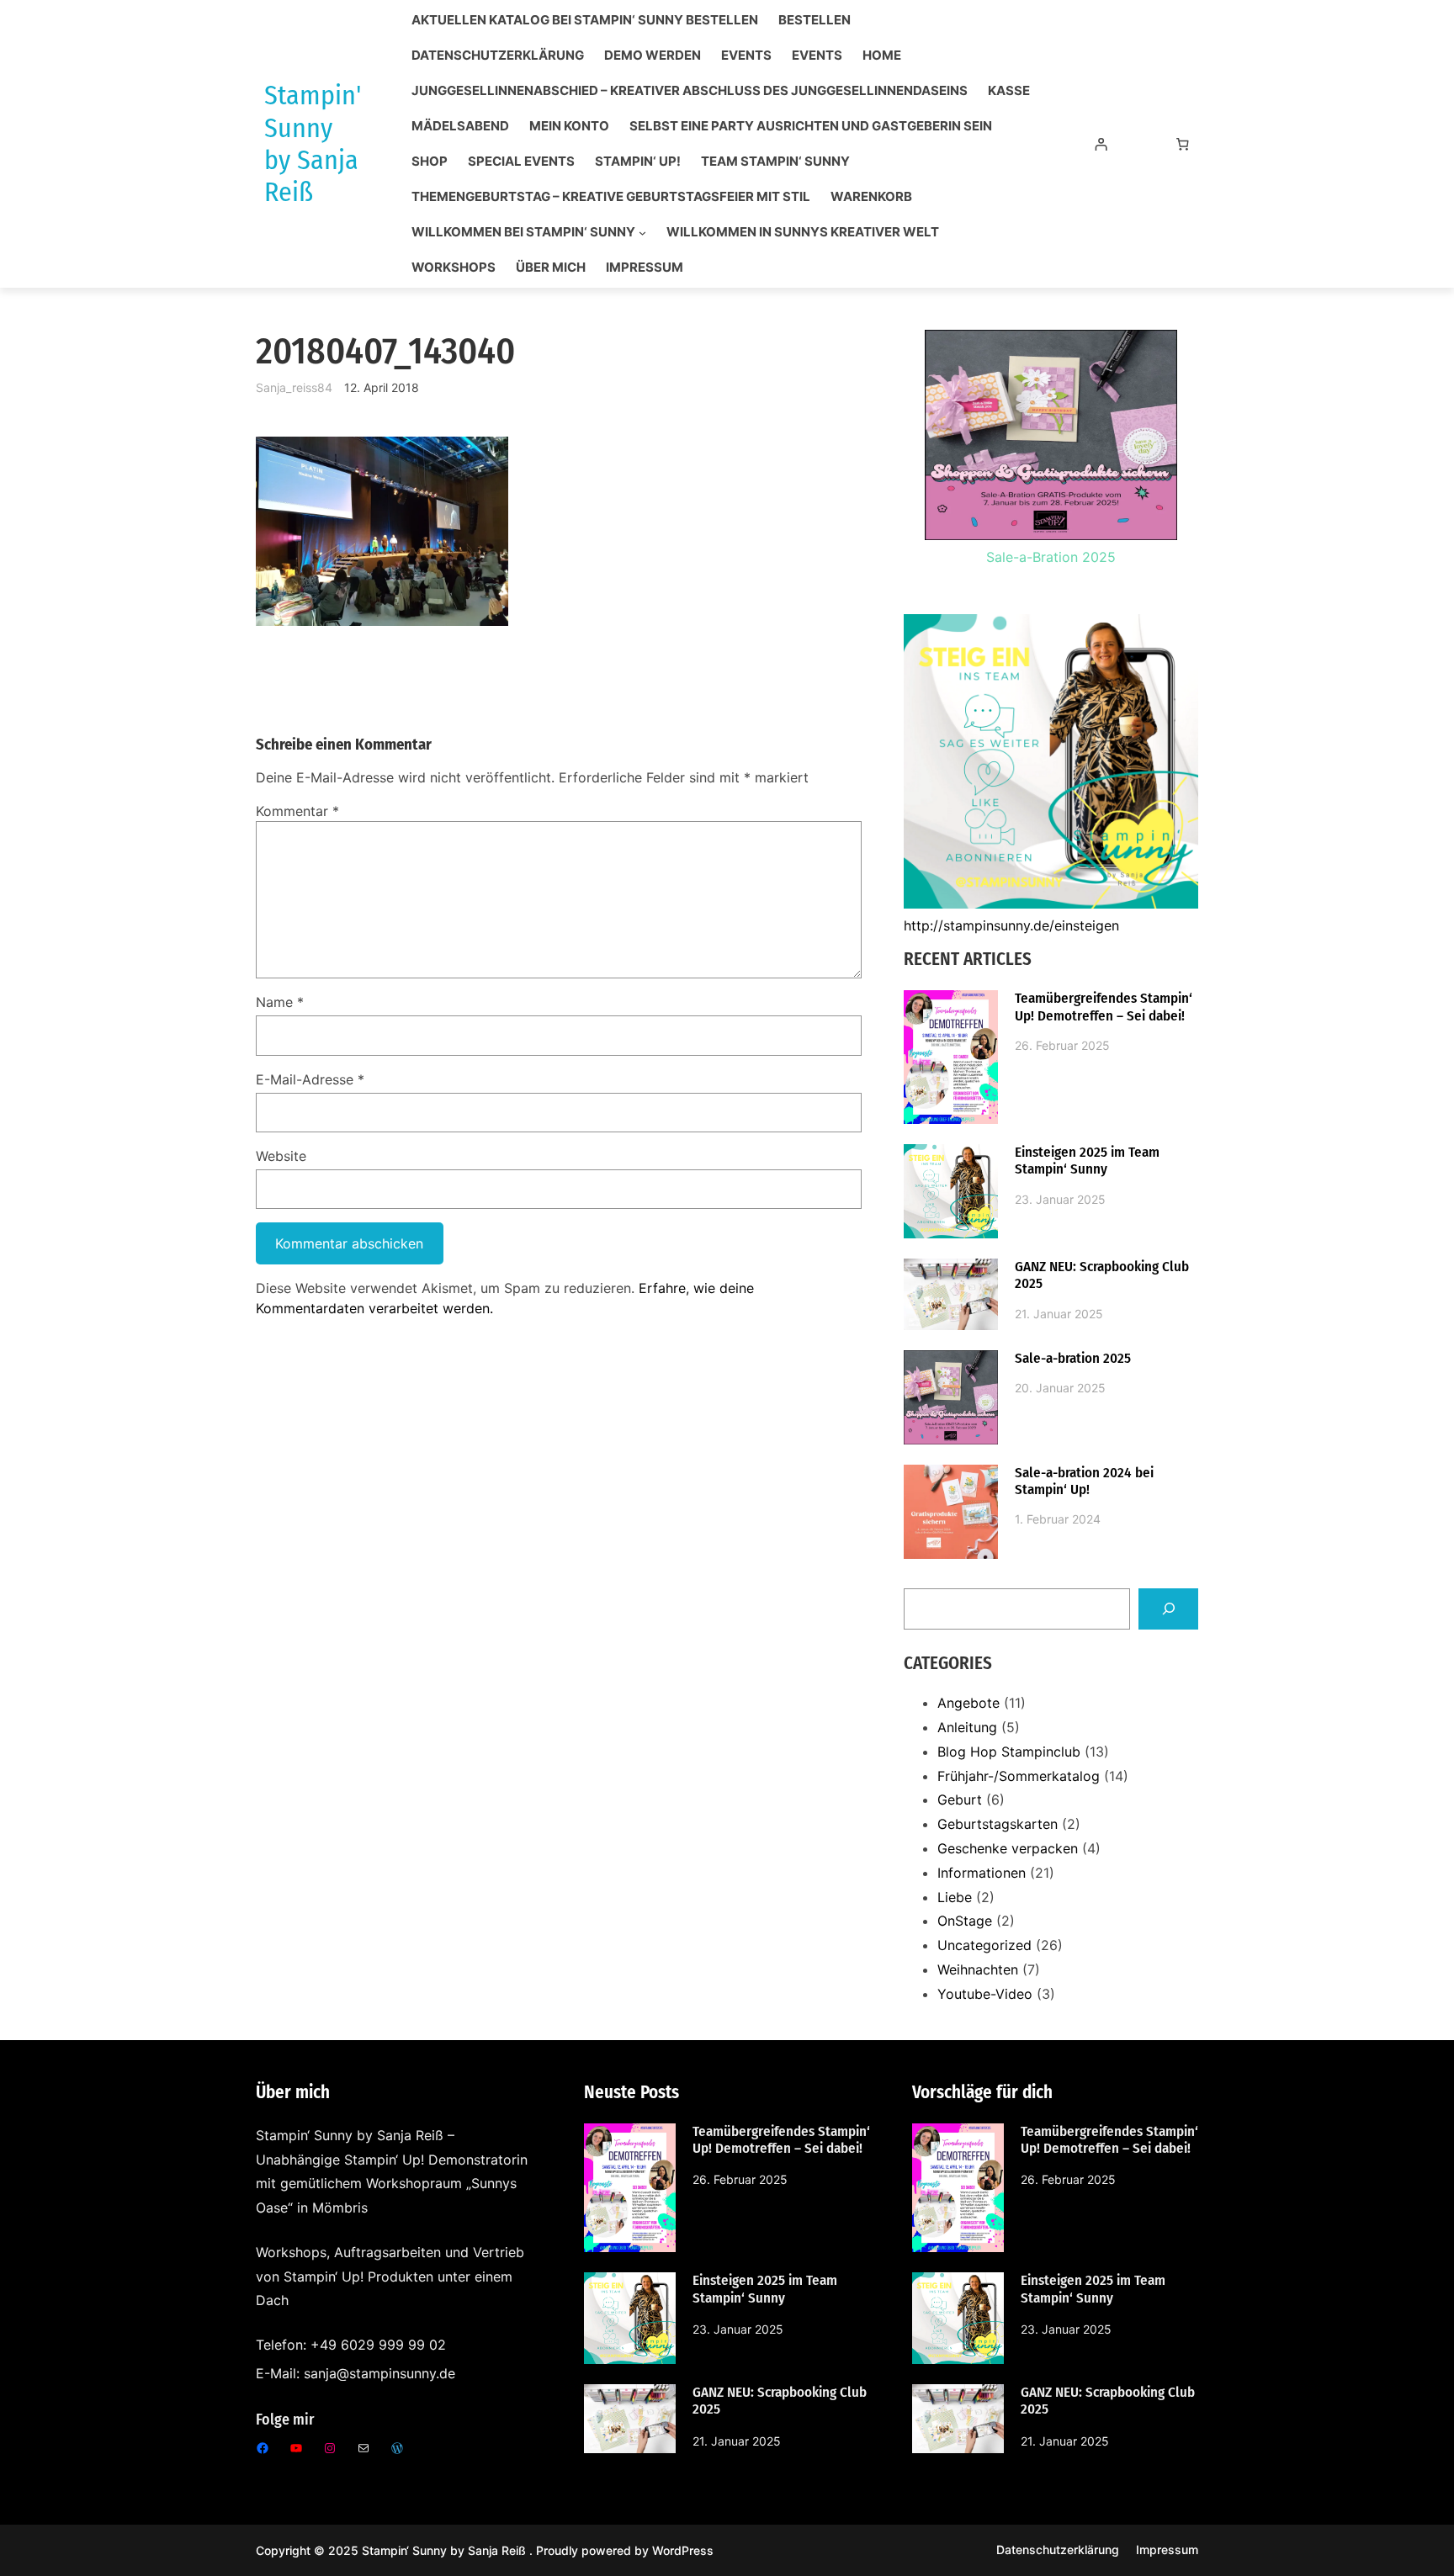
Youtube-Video (985, 1994)
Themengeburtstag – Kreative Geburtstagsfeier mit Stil (611, 197)
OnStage (965, 1921)
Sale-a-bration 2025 (1073, 1359)
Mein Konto (569, 126)
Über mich (551, 268)
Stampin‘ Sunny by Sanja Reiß (446, 2550)
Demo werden (653, 56)
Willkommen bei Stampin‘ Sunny (523, 232)
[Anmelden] (1101, 144)
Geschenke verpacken (1008, 1848)
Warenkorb (871, 197)
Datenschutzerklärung (498, 56)
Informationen (982, 1873)
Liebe (955, 1897)
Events (746, 56)
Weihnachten (978, 1969)
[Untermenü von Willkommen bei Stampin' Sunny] (642, 233)
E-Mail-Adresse (310, 1079)
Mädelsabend (460, 126)
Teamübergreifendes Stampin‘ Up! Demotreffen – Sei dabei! (1104, 1007)
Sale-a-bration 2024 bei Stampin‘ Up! (1084, 1481)
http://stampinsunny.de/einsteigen (1011, 925)
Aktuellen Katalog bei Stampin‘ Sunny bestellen (585, 20)
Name (280, 1002)
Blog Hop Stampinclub (1009, 1752)
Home (882, 56)
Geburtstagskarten (998, 1824)
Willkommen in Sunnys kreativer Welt (803, 232)
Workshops (454, 268)
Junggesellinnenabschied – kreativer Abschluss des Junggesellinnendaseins (690, 91)
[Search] (1168, 1609)
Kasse (1009, 91)
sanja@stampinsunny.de (379, 2373)
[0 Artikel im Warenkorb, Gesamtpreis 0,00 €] (1183, 144)
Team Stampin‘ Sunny (775, 162)
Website (281, 1156)
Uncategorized (984, 1945)
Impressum (645, 268)
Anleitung (967, 1727)
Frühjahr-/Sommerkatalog (1019, 1776)
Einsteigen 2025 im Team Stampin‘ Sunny (1087, 1161)
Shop (430, 162)
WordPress (683, 2550)
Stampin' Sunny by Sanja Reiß (313, 143)
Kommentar (297, 811)
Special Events (521, 162)
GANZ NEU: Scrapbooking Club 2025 (1102, 1275)
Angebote (968, 1703)
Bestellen (815, 20)
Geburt (960, 1799)
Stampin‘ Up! (638, 162)
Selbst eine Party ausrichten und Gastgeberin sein (811, 126)
